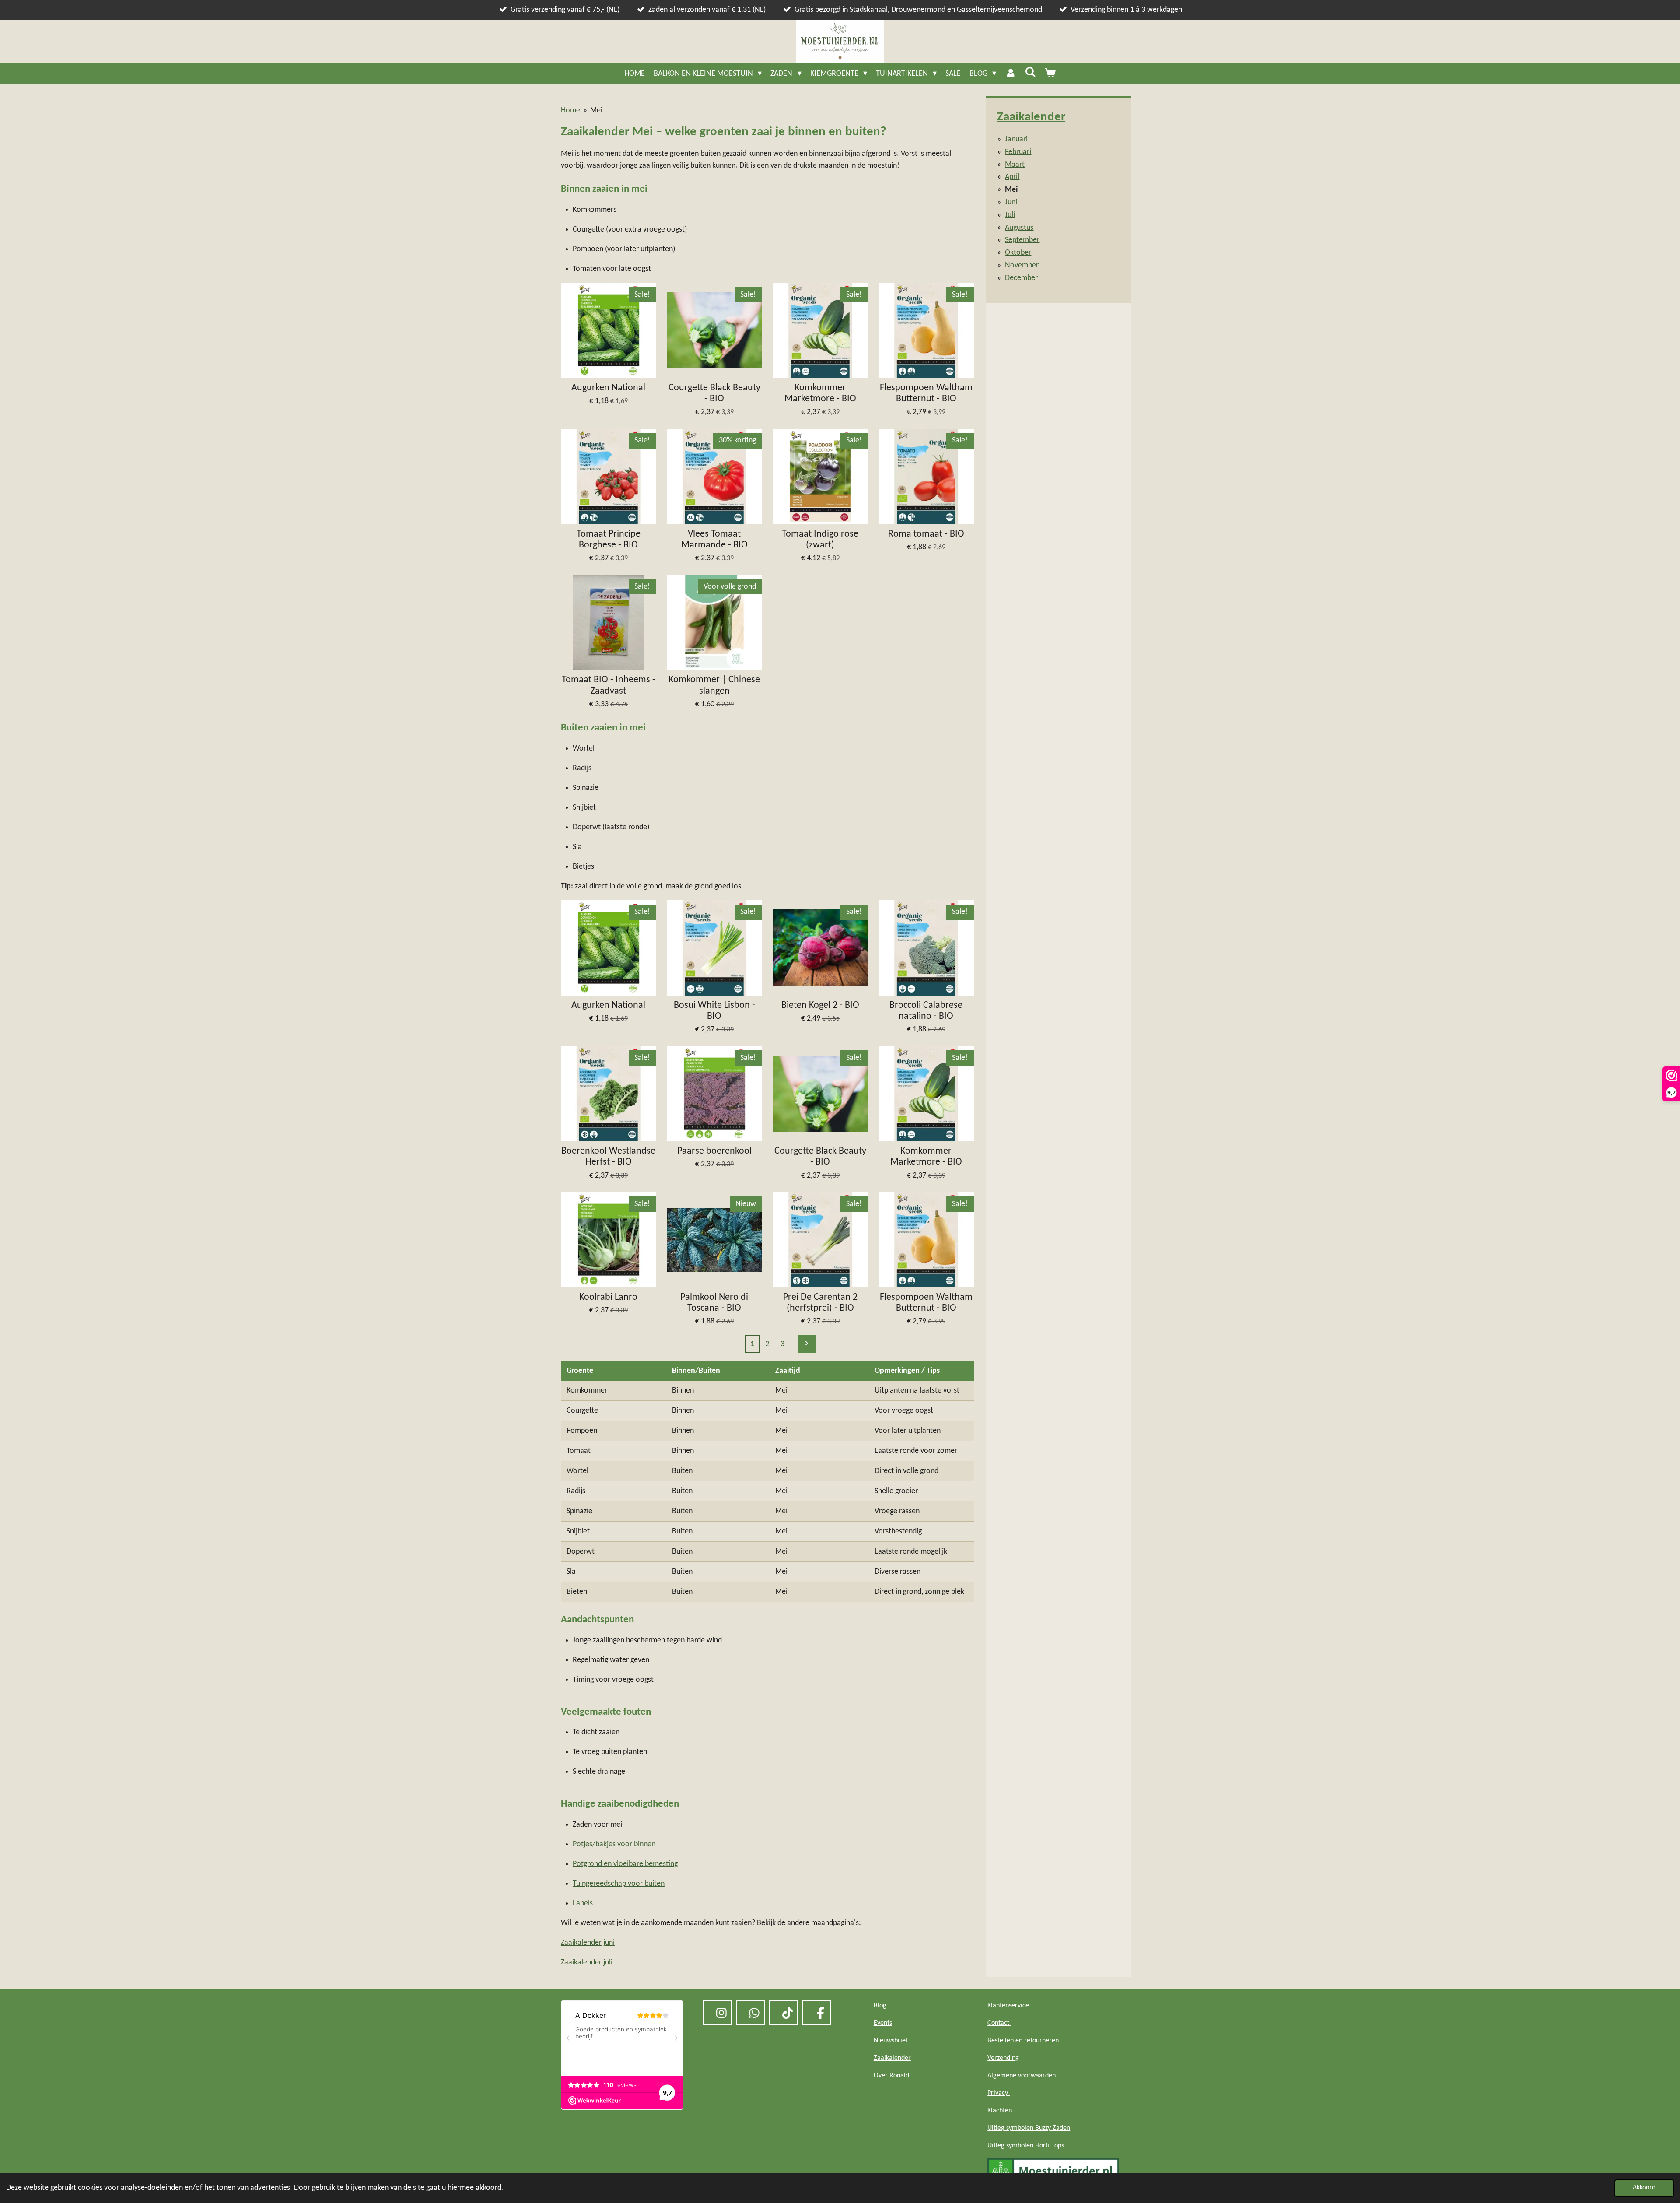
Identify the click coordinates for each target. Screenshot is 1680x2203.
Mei (596, 111)
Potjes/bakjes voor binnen (614, 1844)
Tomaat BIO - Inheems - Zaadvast (609, 685)
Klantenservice (1008, 2006)
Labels (583, 1903)
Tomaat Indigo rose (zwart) (820, 540)
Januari (1016, 139)
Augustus (1019, 228)
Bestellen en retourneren (1023, 2041)
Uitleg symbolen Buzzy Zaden (1029, 2128)
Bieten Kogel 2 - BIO (820, 1005)
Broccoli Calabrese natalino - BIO (926, 1011)
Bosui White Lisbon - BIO (714, 1011)
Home (570, 111)
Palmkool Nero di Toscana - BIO (714, 1303)
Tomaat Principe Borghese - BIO (609, 540)
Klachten (1000, 2111)
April (1012, 177)
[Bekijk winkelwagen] (1050, 74)
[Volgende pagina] (807, 1344)
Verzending (1003, 2058)
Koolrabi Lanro (608, 1297)
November (1022, 265)
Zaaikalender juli (587, 1963)
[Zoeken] (1030, 73)
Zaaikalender (1031, 117)
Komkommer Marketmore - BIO (820, 393)
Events (883, 2023)
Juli (1010, 215)
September (1022, 240)
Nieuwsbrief (891, 2041)
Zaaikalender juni (588, 1943)
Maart (1015, 165)
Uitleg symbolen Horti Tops (1026, 2146)
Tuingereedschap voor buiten (619, 1884)
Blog (880, 2006)
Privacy (999, 2093)
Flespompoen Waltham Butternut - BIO (926, 393)
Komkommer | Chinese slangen (714, 685)
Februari (1018, 152)
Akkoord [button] (1644, 2188)
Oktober (1018, 253)
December (1021, 278)
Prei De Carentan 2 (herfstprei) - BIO (820, 1303)
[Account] (1010, 74)
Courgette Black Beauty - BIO (714, 393)
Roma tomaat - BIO (926, 534)
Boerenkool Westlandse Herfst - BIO (608, 1157)
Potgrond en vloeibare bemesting (625, 1864)
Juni (1011, 202)
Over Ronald (891, 2076)
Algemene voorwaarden (1022, 2076)
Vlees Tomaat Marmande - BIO (714, 540)
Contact (999, 2023)
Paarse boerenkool (714, 1151)
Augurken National (608, 388)
